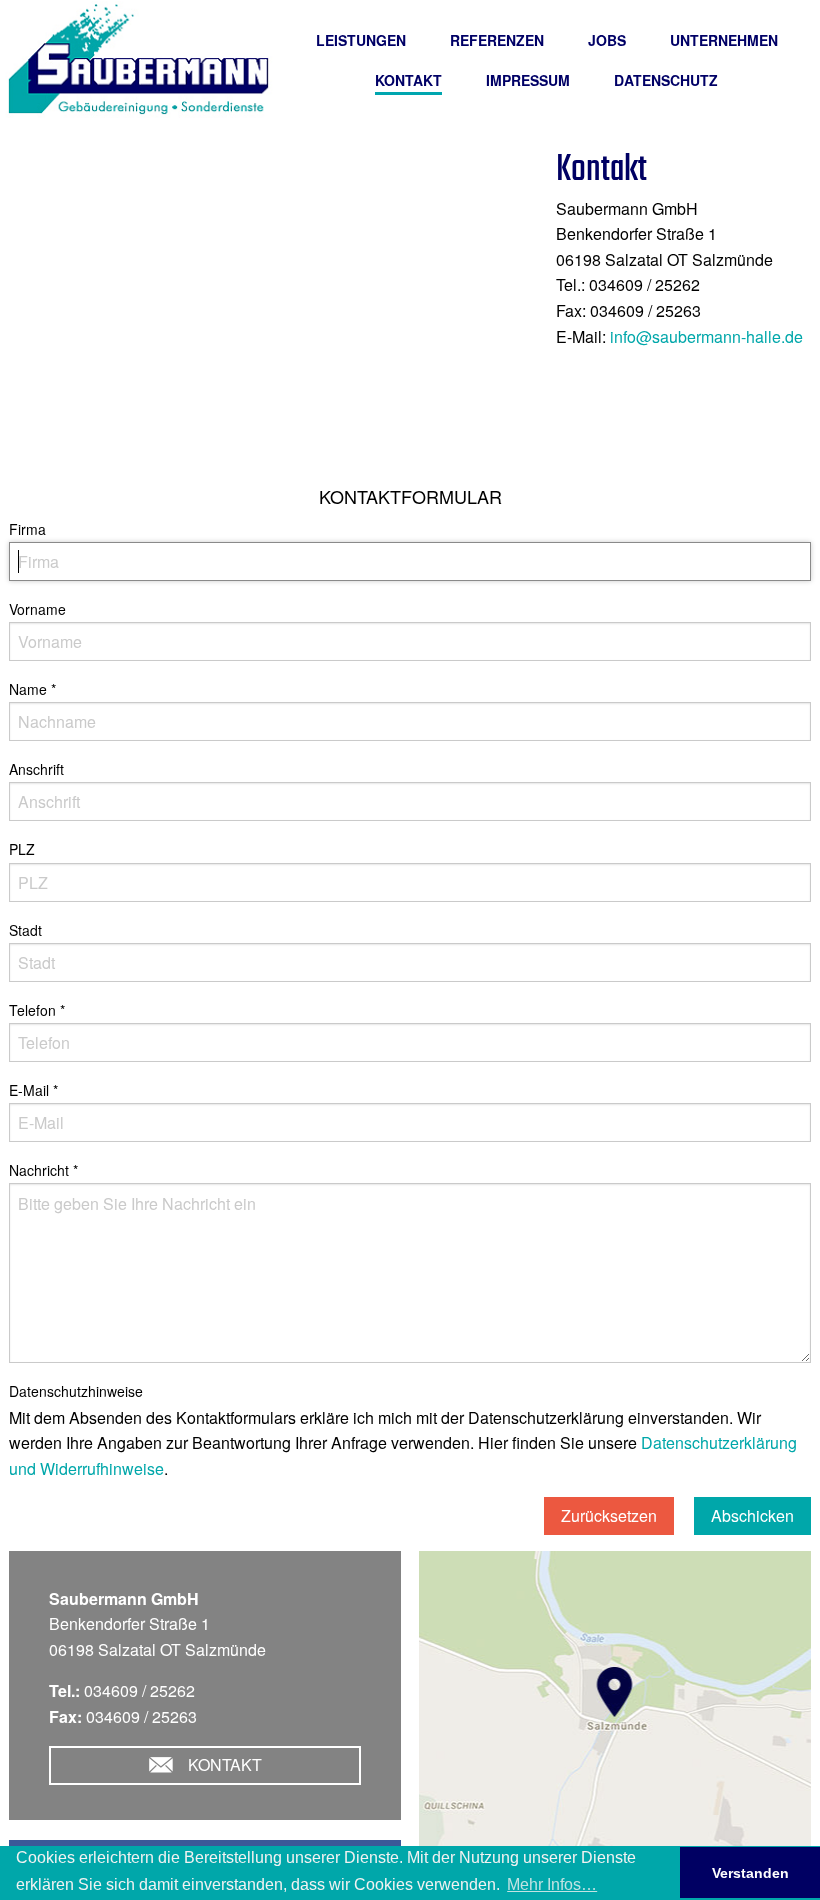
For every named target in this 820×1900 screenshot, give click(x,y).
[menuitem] (361, 40)
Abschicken (752, 1515)
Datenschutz (666, 80)
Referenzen (497, 40)
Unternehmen (724, 40)
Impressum (528, 80)
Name (32, 689)
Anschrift (36, 769)
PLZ (22, 849)
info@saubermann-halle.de (706, 336)
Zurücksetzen (609, 1515)
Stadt (25, 930)
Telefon (37, 1010)
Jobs (607, 40)
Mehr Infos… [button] (552, 1884)
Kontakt (408, 80)
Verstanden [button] (750, 1873)
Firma (27, 529)
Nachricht (43, 1170)
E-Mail (33, 1090)
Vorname (37, 609)
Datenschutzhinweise (76, 1391)
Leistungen (361, 40)
